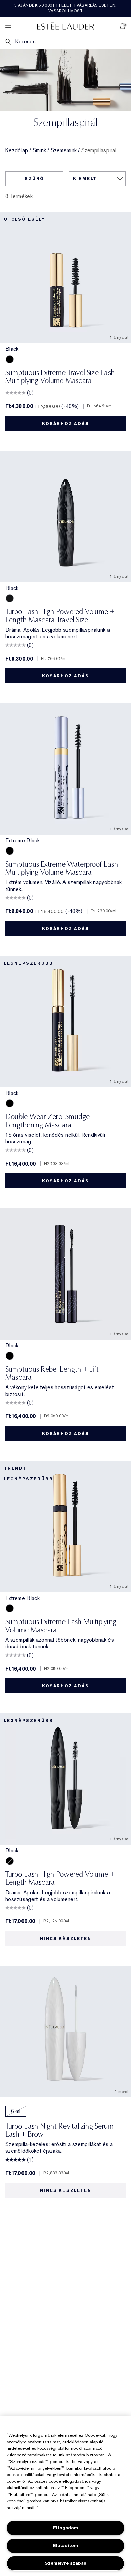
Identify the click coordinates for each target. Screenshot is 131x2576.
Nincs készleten (66, 1939)
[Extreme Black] (10, 851)
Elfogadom (65, 2528)
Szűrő (34, 179)
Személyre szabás (65, 2563)
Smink (39, 150)
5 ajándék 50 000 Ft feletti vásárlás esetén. (65, 8)
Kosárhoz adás (65, 424)
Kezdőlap (17, 150)
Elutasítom (65, 2546)
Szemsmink (64, 150)
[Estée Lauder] (65, 26)
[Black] (10, 359)
